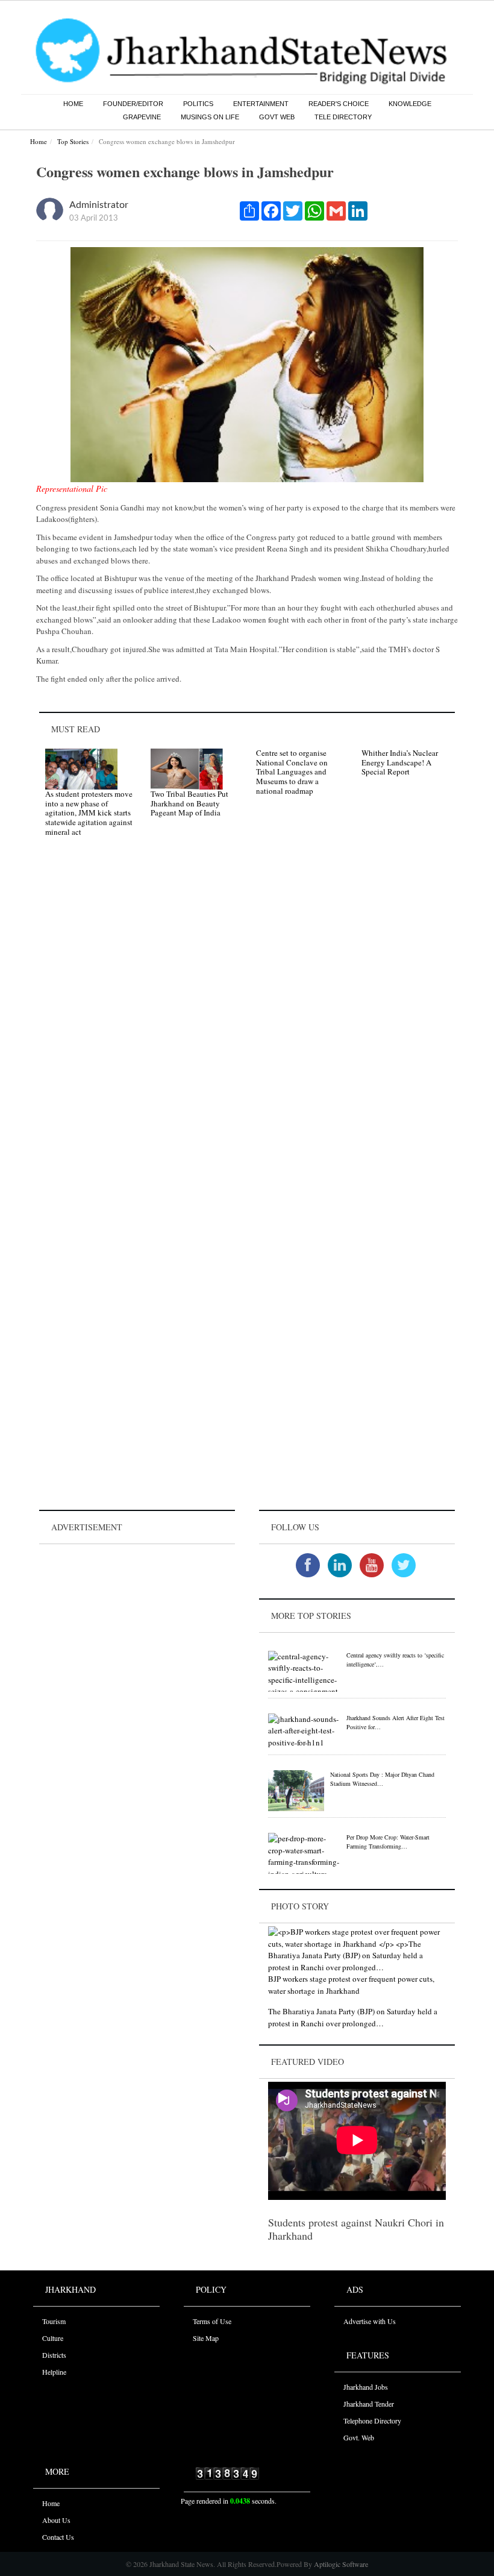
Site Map (206, 2338)
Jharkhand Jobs (366, 2387)
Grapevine (142, 117)
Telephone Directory (372, 2420)
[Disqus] (247, 1017)
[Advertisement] (137, 1623)
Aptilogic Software (340, 2564)
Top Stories (73, 141)
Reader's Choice (339, 104)
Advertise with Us (370, 2321)
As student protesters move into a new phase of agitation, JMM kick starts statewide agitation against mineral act (89, 812)
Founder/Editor (133, 104)
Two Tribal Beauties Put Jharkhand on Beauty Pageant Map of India (189, 803)
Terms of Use (212, 2321)
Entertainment (261, 104)
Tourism (54, 2321)
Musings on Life (210, 117)
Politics (198, 104)
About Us (56, 2520)
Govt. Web (359, 2437)
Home (73, 104)
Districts (54, 2355)
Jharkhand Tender (369, 2404)
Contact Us (58, 2537)
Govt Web (277, 117)
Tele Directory (343, 117)
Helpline (54, 2372)
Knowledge (410, 104)
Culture (53, 2338)
